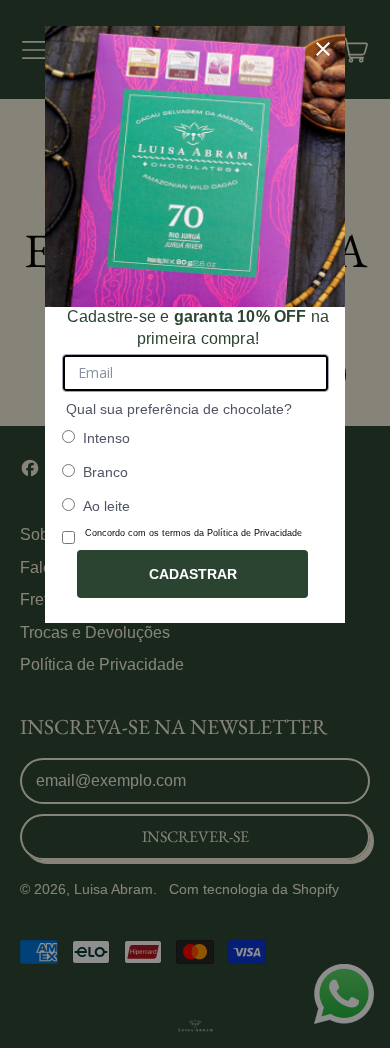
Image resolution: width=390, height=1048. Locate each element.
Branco (105, 472)
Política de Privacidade (254, 533)
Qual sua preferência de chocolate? (179, 409)
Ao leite (106, 506)
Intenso (106, 438)
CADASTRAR (193, 574)
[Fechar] (323, 49)
